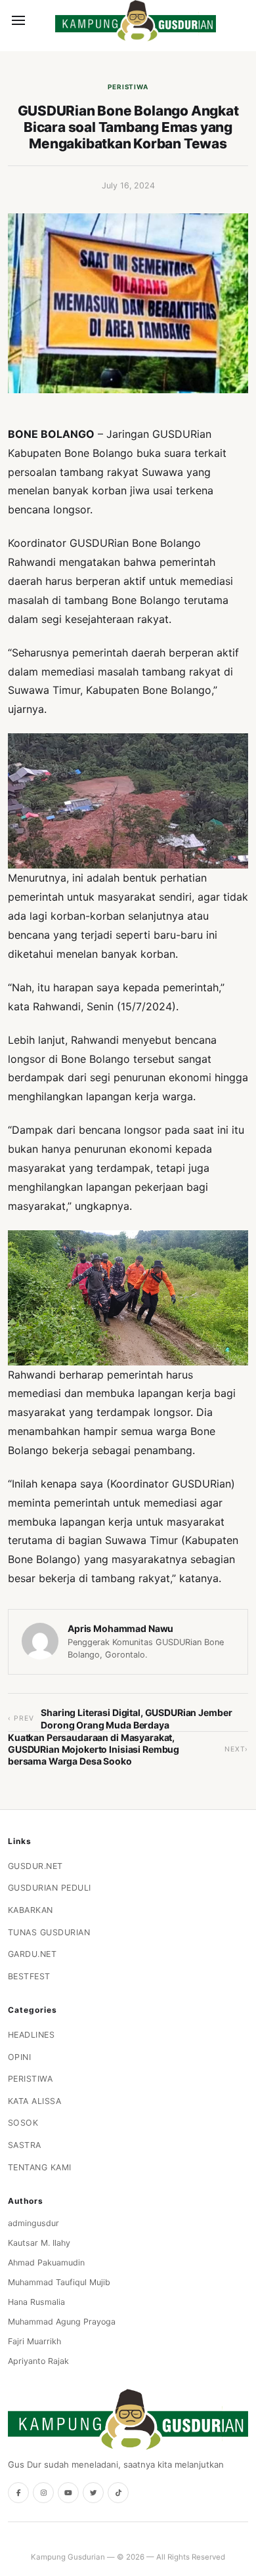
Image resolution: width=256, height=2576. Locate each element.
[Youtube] (68, 2493)
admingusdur (33, 2223)
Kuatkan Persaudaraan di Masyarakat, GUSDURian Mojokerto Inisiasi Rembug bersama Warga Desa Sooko (94, 1749)
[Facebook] (18, 2493)
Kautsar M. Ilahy (39, 2243)
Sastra (25, 2145)
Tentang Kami (40, 2167)
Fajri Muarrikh (34, 2341)
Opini (20, 2057)
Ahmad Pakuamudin (46, 2263)
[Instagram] (43, 2493)
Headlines (32, 2035)
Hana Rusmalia (36, 2302)
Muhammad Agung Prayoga (62, 2322)
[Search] (41, 20)
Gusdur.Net (35, 1866)
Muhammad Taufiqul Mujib (59, 2282)
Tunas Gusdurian (49, 1932)
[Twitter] (93, 2493)
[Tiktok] (118, 2493)
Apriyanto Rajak (38, 2361)
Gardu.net (32, 1954)
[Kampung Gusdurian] (136, 21)
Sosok (23, 2123)
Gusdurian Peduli (50, 1888)
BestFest (29, 1976)
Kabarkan (31, 1910)
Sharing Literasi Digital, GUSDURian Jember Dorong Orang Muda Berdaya (136, 1718)
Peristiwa (128, 87)
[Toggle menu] (18, 20)
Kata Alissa (35, 2101)
